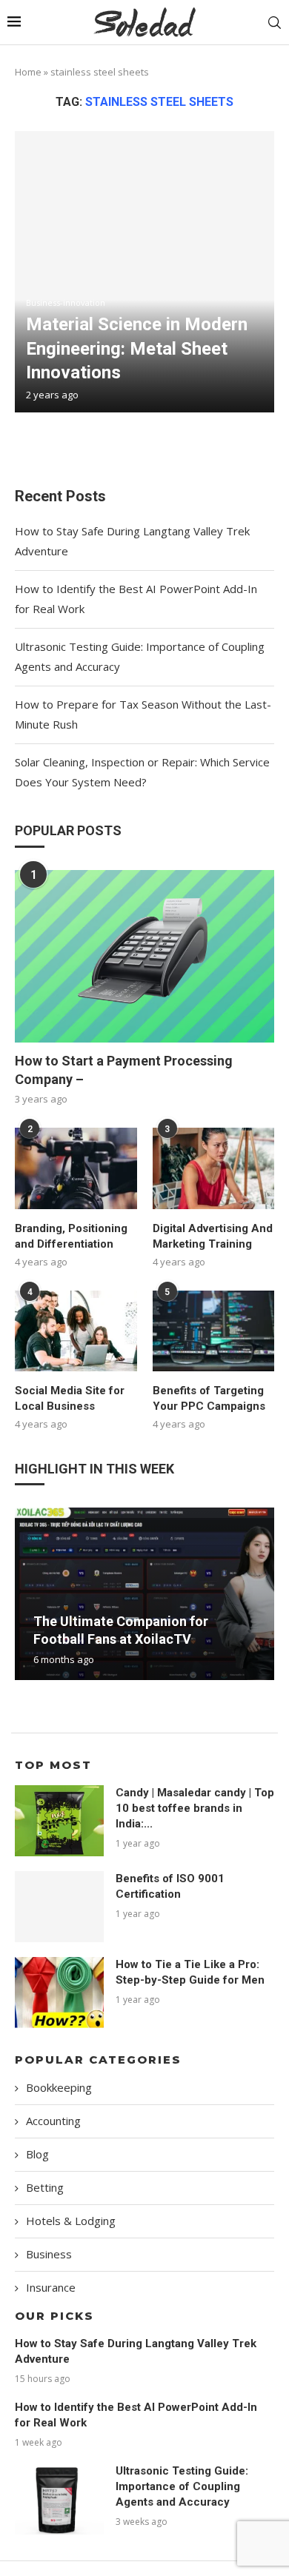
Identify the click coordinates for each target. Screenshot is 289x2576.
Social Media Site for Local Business (70, 1398)
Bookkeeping (59, 2087)
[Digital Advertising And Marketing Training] (214, 1168)
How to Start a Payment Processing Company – (124, 1070)
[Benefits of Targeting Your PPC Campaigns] (214, 1331)
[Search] (274, 23)
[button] (28, 1593)
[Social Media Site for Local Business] (76, 1331)
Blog (37, 2154)
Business (49, 2254)
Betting (45, 2187)
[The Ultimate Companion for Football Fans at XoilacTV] (144, 1594)
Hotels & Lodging (71, 2221)
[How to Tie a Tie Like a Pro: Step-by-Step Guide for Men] (59, 1993)
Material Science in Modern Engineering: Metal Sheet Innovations (137, 348)
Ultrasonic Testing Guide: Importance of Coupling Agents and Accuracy (182, 2486)
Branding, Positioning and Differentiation (71, 1236)
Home (28, 72)
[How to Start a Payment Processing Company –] (144, 956)
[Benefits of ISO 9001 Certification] (59, 1907)
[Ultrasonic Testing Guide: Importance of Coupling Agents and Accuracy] (59, 2499)
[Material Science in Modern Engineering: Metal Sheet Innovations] (144, 272)
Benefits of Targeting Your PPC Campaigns (209, 1398)
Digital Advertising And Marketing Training (213, 1236)
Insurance (51, 2287)
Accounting (53, 2121)
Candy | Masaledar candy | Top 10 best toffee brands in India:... (195, 1808)
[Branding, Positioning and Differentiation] (76, 1168)
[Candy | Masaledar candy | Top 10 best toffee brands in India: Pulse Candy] (59, 1821)
